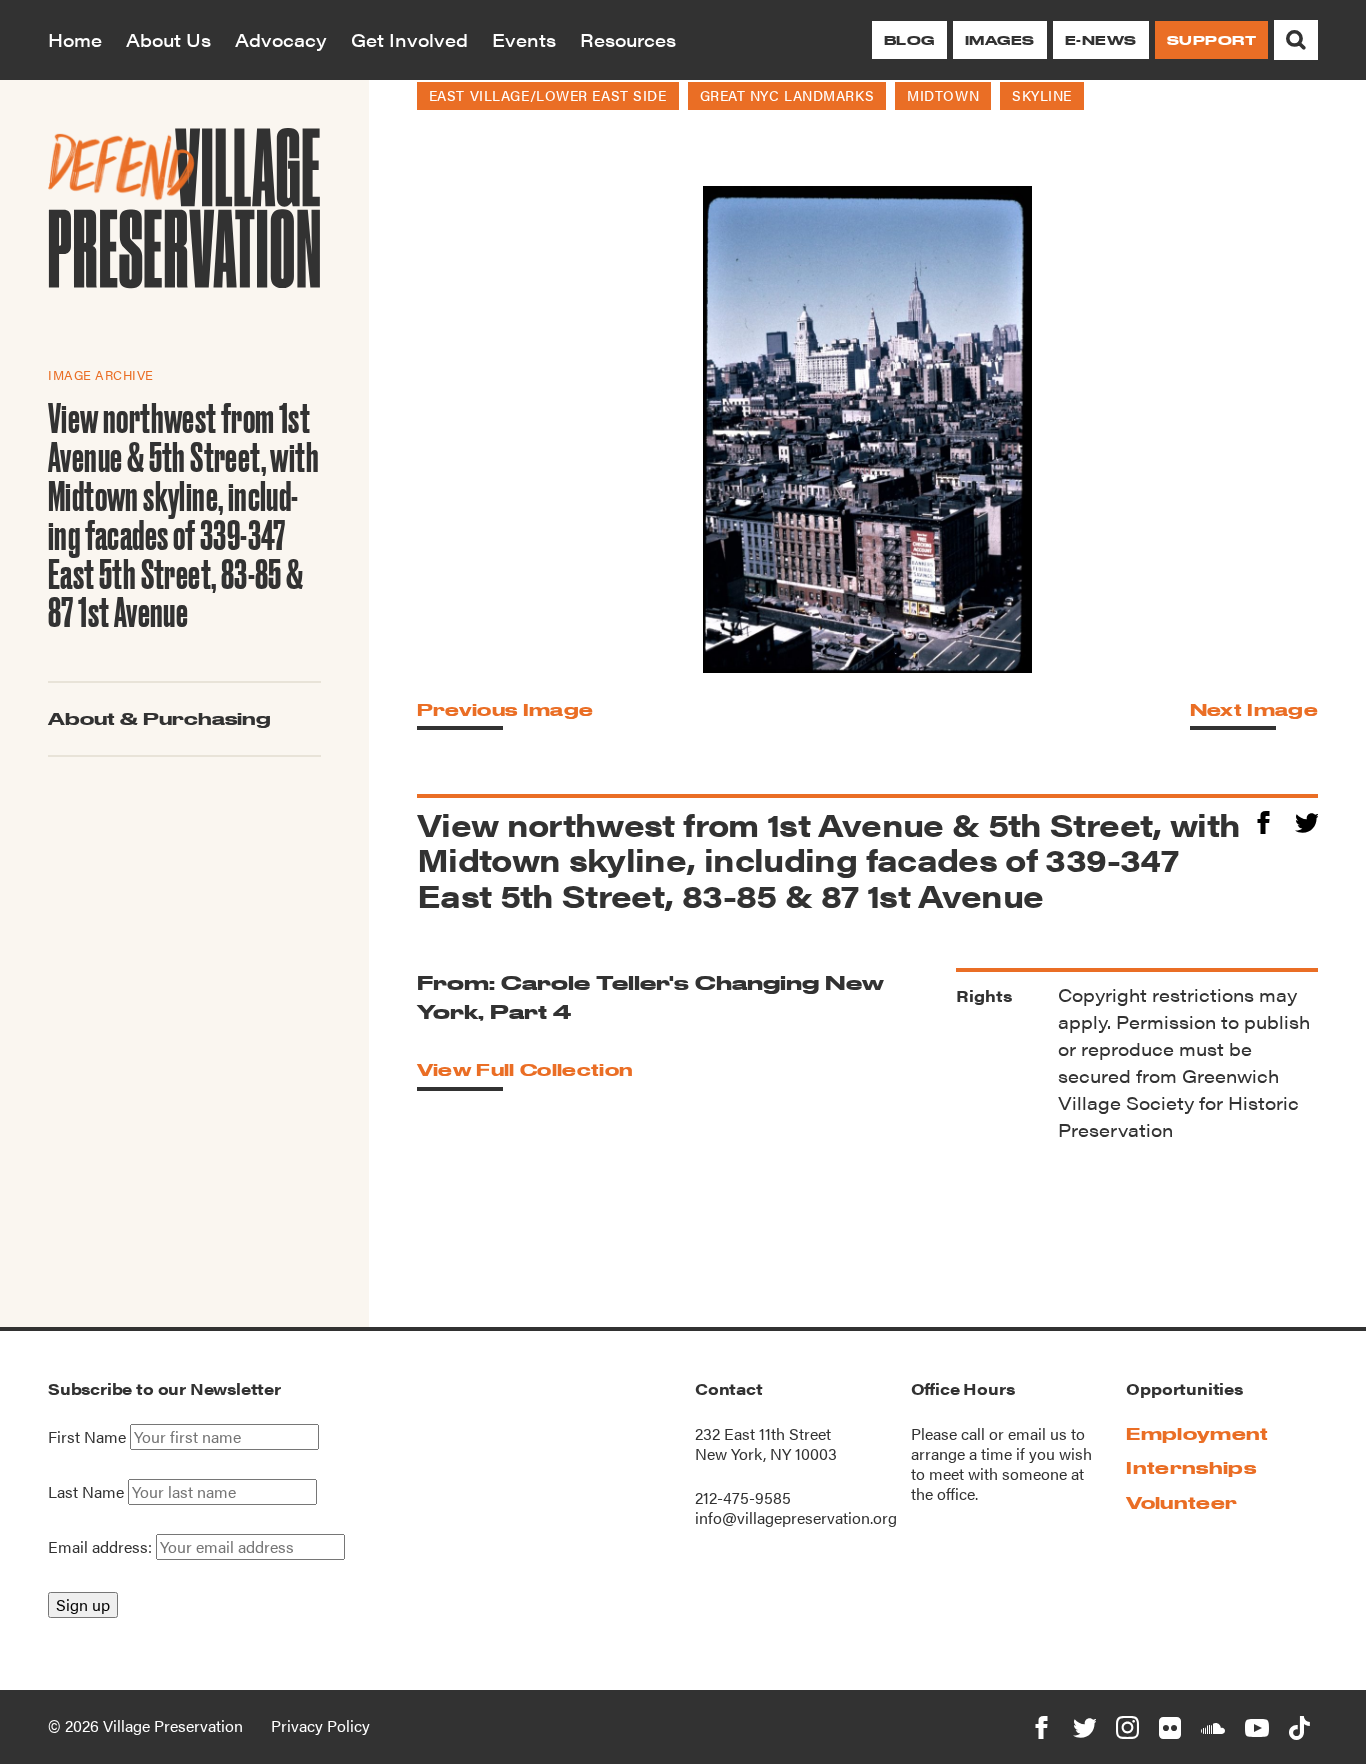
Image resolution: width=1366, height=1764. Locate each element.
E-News (1101, 40)
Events (524, 39)
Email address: (102, 1546)
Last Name (86, 1492)
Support (1211, 40)
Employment (1197, 1433)
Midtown (943, 95)
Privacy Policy (320, 1725)
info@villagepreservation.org (796, 1517)
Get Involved (409, 39)
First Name (87, 1437)
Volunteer (1181, 1502)
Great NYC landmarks (787, 95)
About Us (168, 39)
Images (1000, 40)
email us (1037, 1433)
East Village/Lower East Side (548, 95)
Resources (628, 39)
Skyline (1042, 95)
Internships (1191, 1467)
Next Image (1254, 709)
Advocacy (281, 39)
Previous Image (505, 709)
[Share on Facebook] (1263, 819)
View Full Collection (525, 1069)
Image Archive (101, 374)
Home (75, 39)
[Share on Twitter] (1306, 819)
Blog (909, 40)
